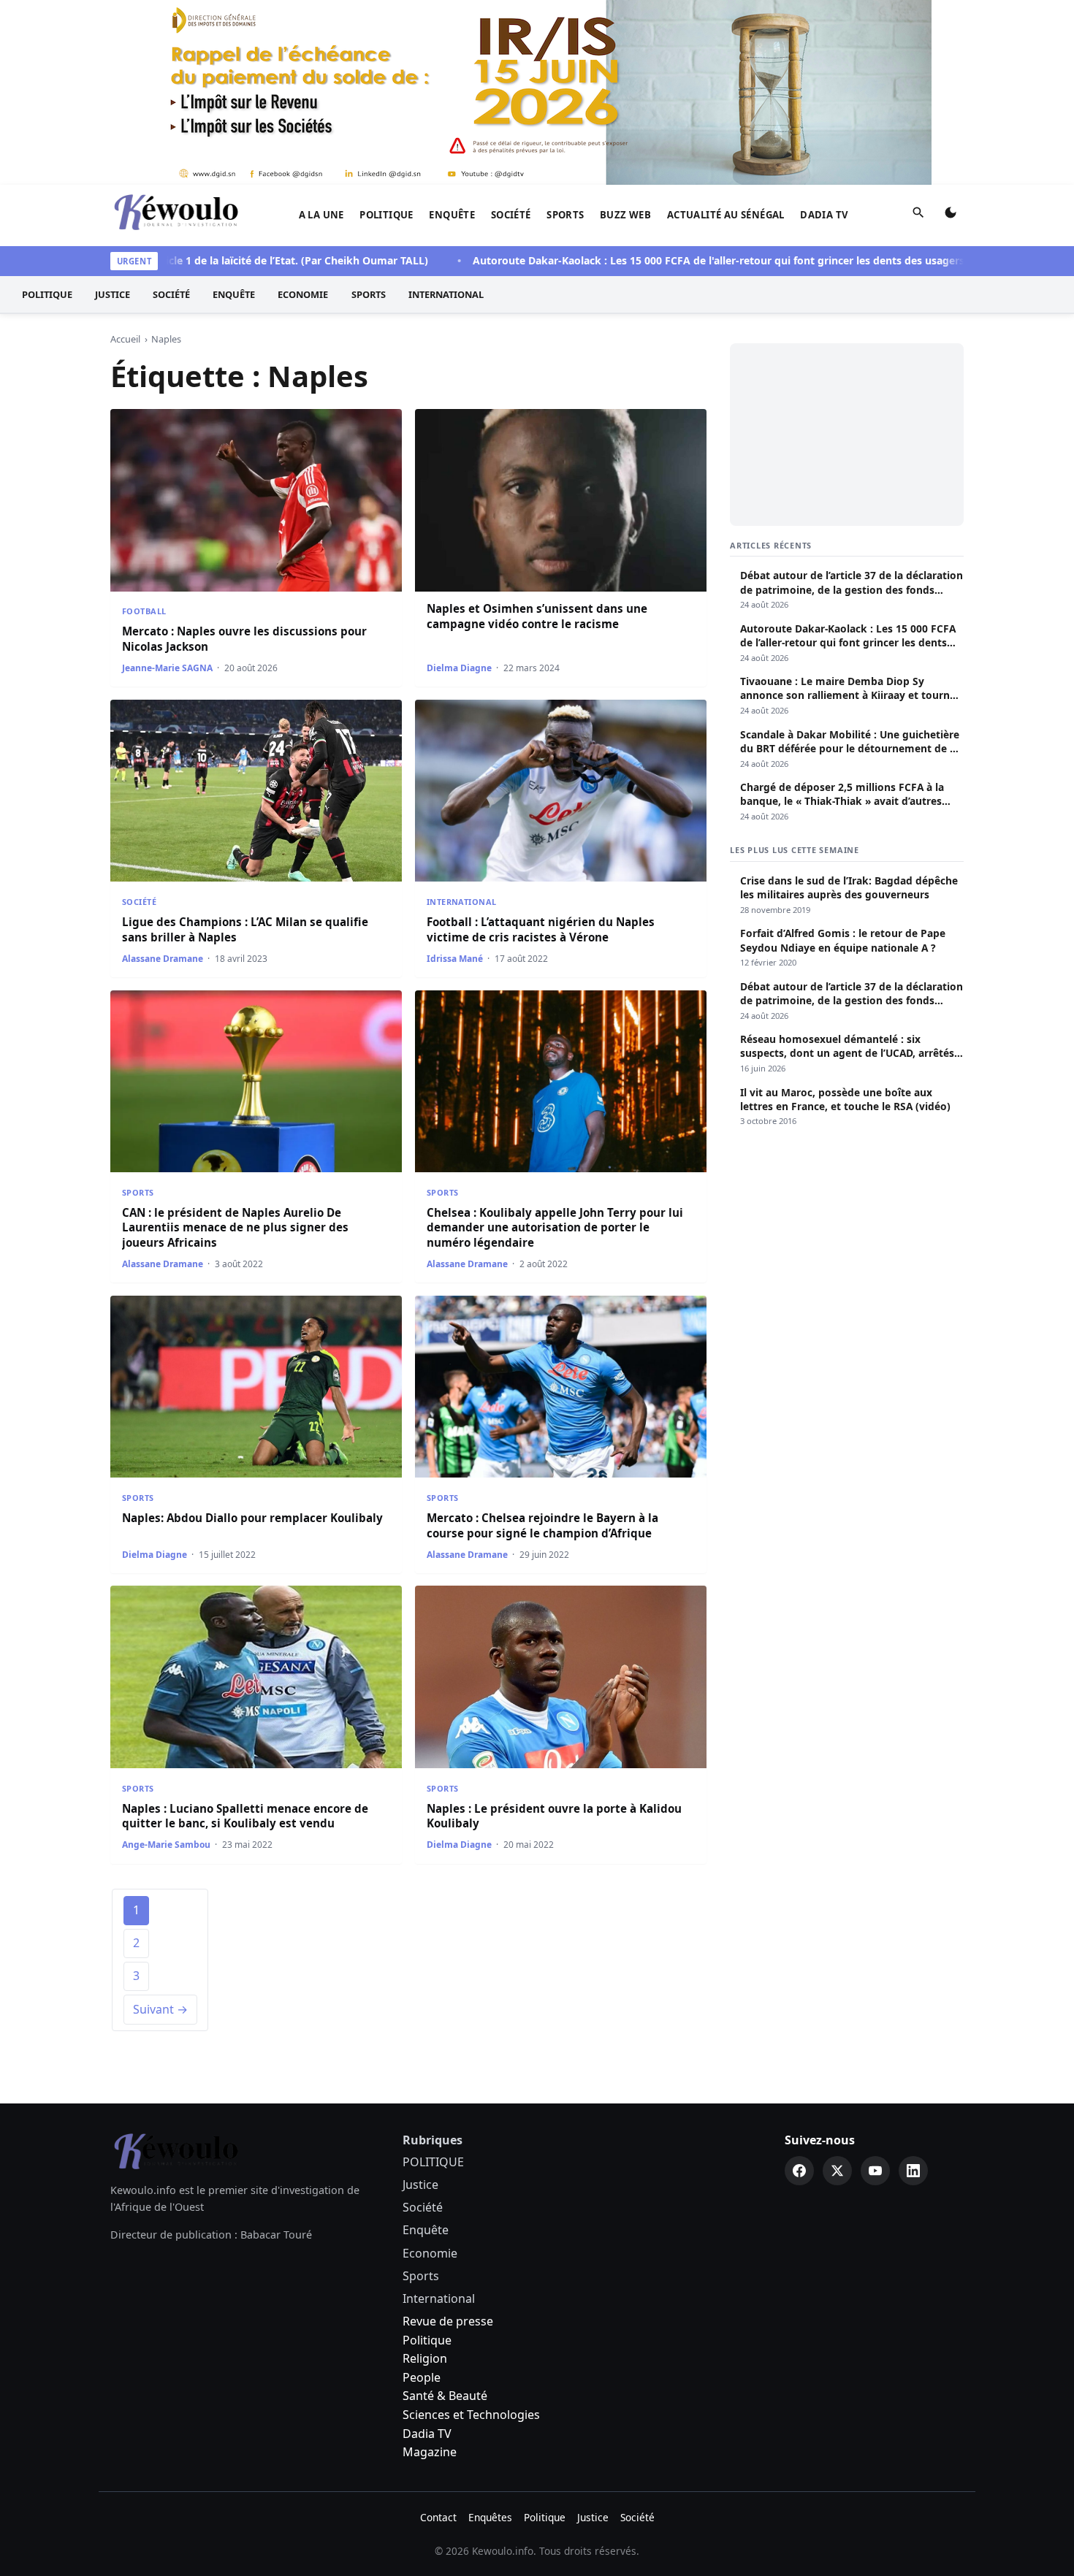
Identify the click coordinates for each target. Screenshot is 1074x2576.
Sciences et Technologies (471, 2415)
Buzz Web (625, 215)
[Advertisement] (847, 435)
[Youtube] (875, 2171)
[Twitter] (837, 2171)
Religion (425, 2358)
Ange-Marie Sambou (166, 1845)
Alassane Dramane (163, 959)
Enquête (452, 215)
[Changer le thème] (951, 215)
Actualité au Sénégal (726, 215)
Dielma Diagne (459, 668)
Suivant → (160, 2009)
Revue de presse (448, 2321)
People (422, 2377)
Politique (427, 2340)
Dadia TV (824, 215)
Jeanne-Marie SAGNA (167, 668)
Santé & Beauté (445, 2396)
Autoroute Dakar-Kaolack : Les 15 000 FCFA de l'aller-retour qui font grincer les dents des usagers (654, 260)
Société (511, 215)
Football (144, 611)
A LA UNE (321, 215)
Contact (438, 2517)
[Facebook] (799, 2171)
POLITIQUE (386, 215)
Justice (113, 294)
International (446, 294)
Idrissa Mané (455, 959)
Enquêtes (490, 2517)
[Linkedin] (913, 2171)
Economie (303, 294)
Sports (565, 215)
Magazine (430, 2452)
